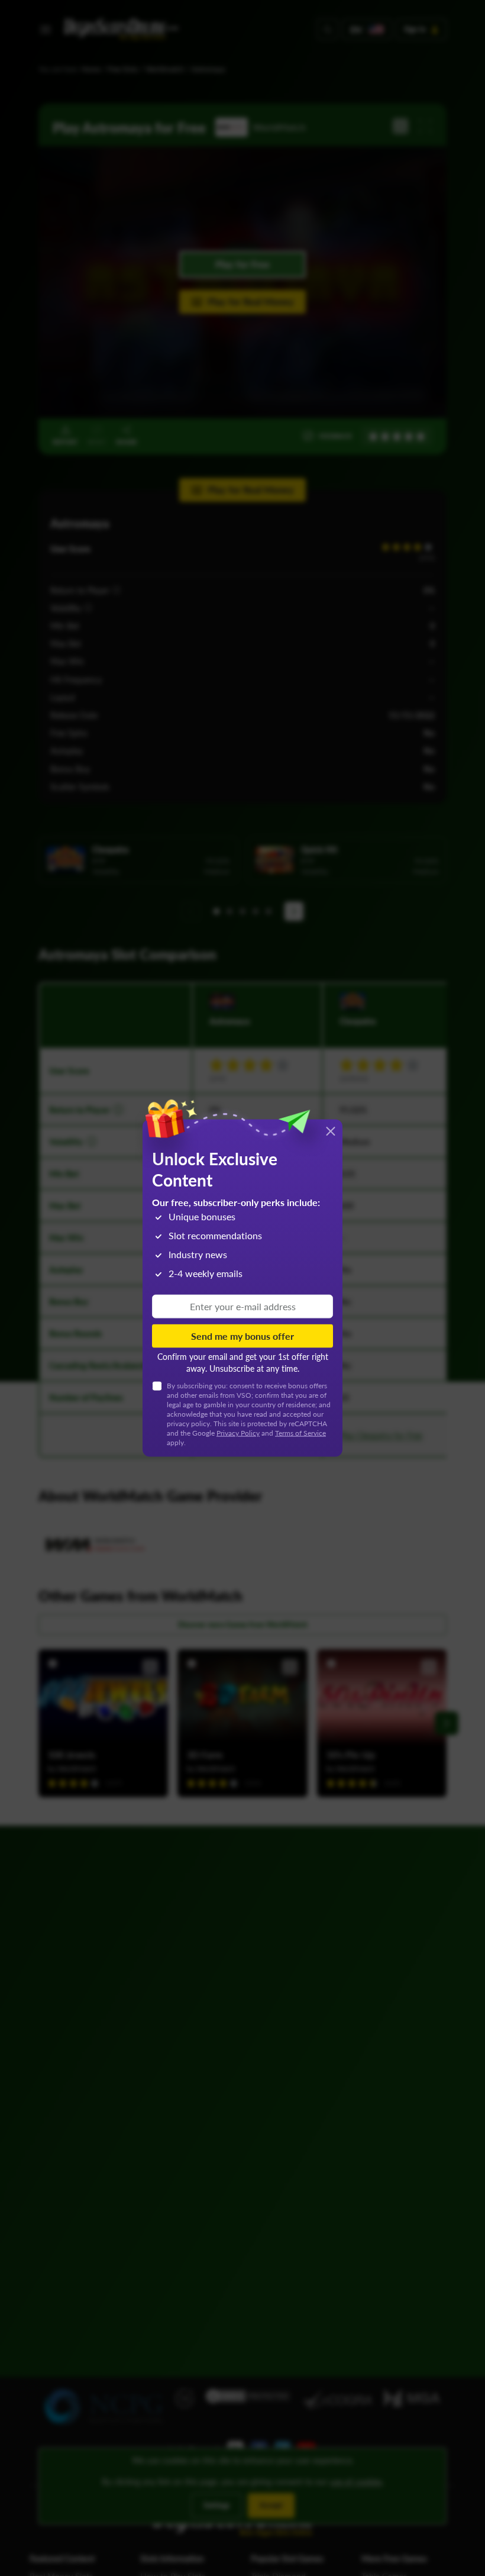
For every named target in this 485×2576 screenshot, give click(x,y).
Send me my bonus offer (242, 1336)
